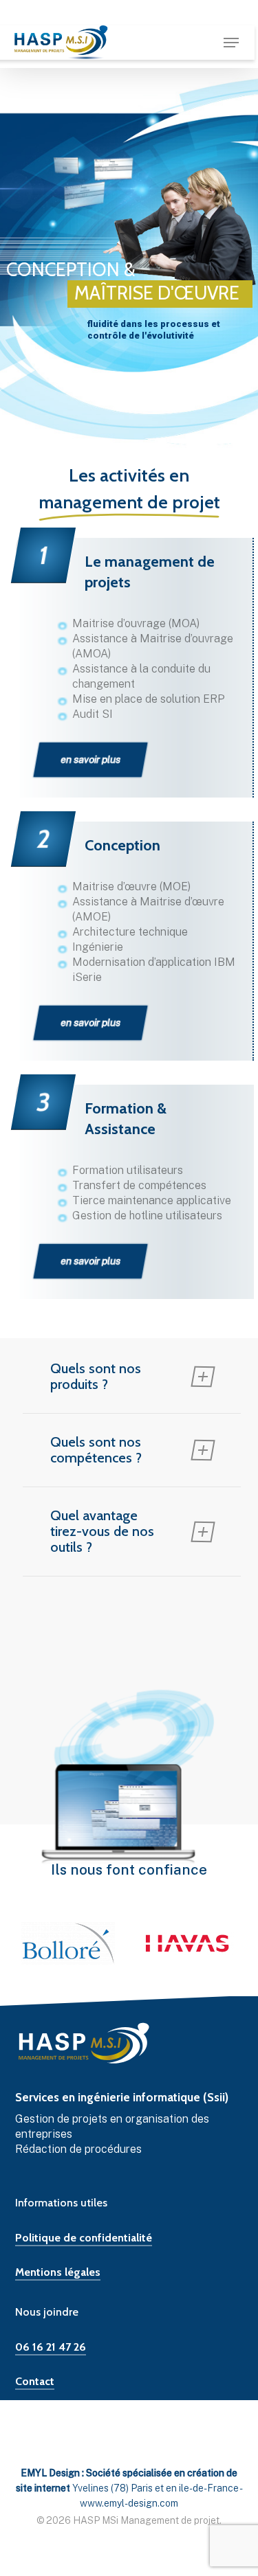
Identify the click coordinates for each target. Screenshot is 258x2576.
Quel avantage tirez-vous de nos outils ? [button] (102, 1531)
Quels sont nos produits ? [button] (96, 1376)
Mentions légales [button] (58, 2272)
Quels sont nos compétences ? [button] (96, 1450)
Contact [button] (35, 2381)
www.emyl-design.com (129, 2503)
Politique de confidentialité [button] (84, 2238)
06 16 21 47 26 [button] (51, 2347)
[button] (231, 43)
